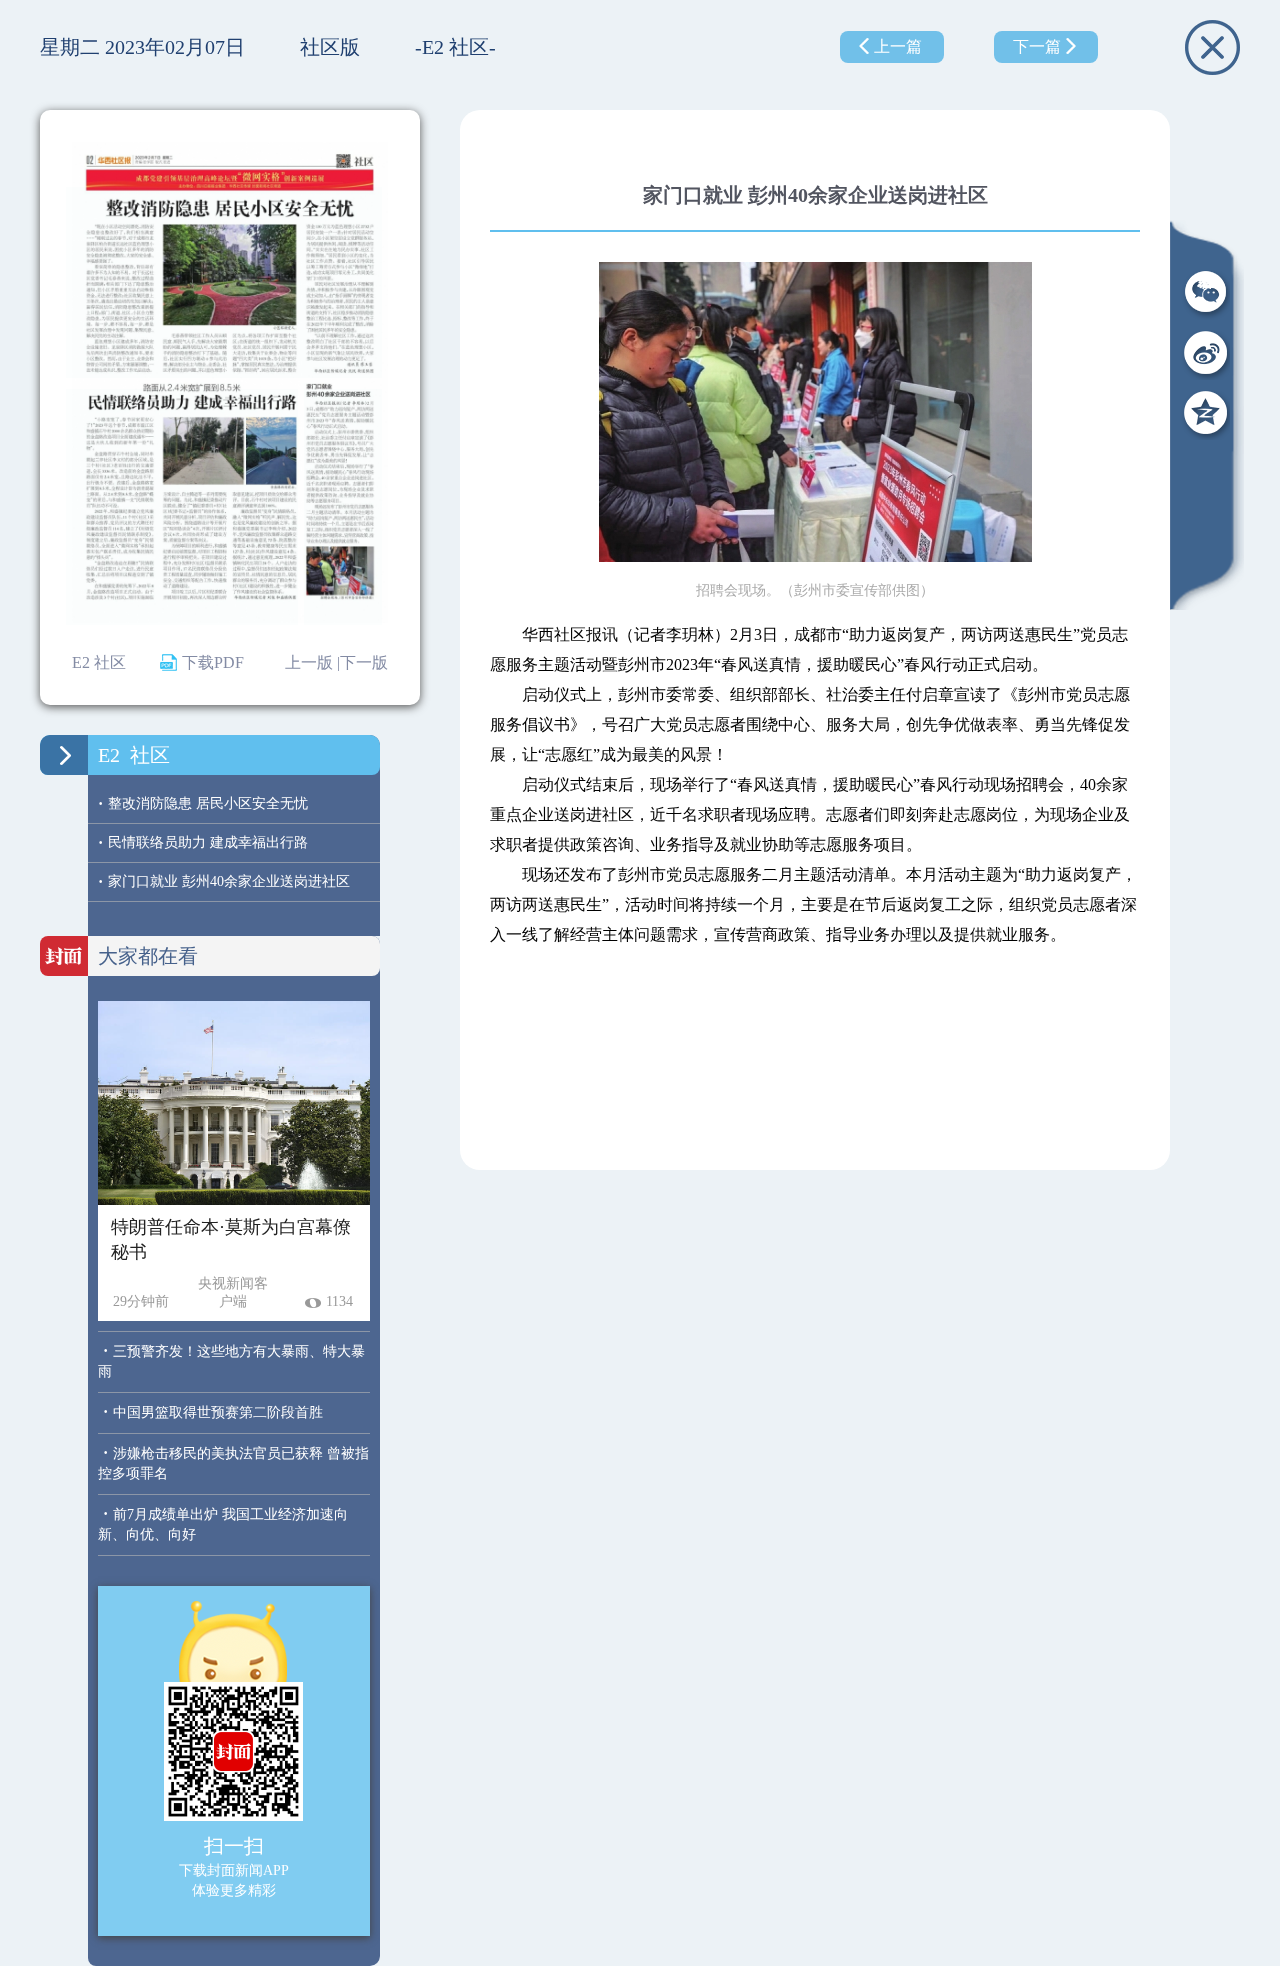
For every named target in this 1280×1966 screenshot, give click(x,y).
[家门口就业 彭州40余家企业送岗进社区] (343, 507)
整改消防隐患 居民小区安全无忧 (203, 803)
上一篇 (898, 46)
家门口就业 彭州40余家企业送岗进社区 (224, 881)
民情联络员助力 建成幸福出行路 (203, 842)
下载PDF (213, 662)
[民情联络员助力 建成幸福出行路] (182, 507)
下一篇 (1037, 46)
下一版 (364, 662)
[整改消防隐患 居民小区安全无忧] (224, 282)
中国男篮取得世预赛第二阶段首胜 (218, 1412)
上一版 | (312, 662)
